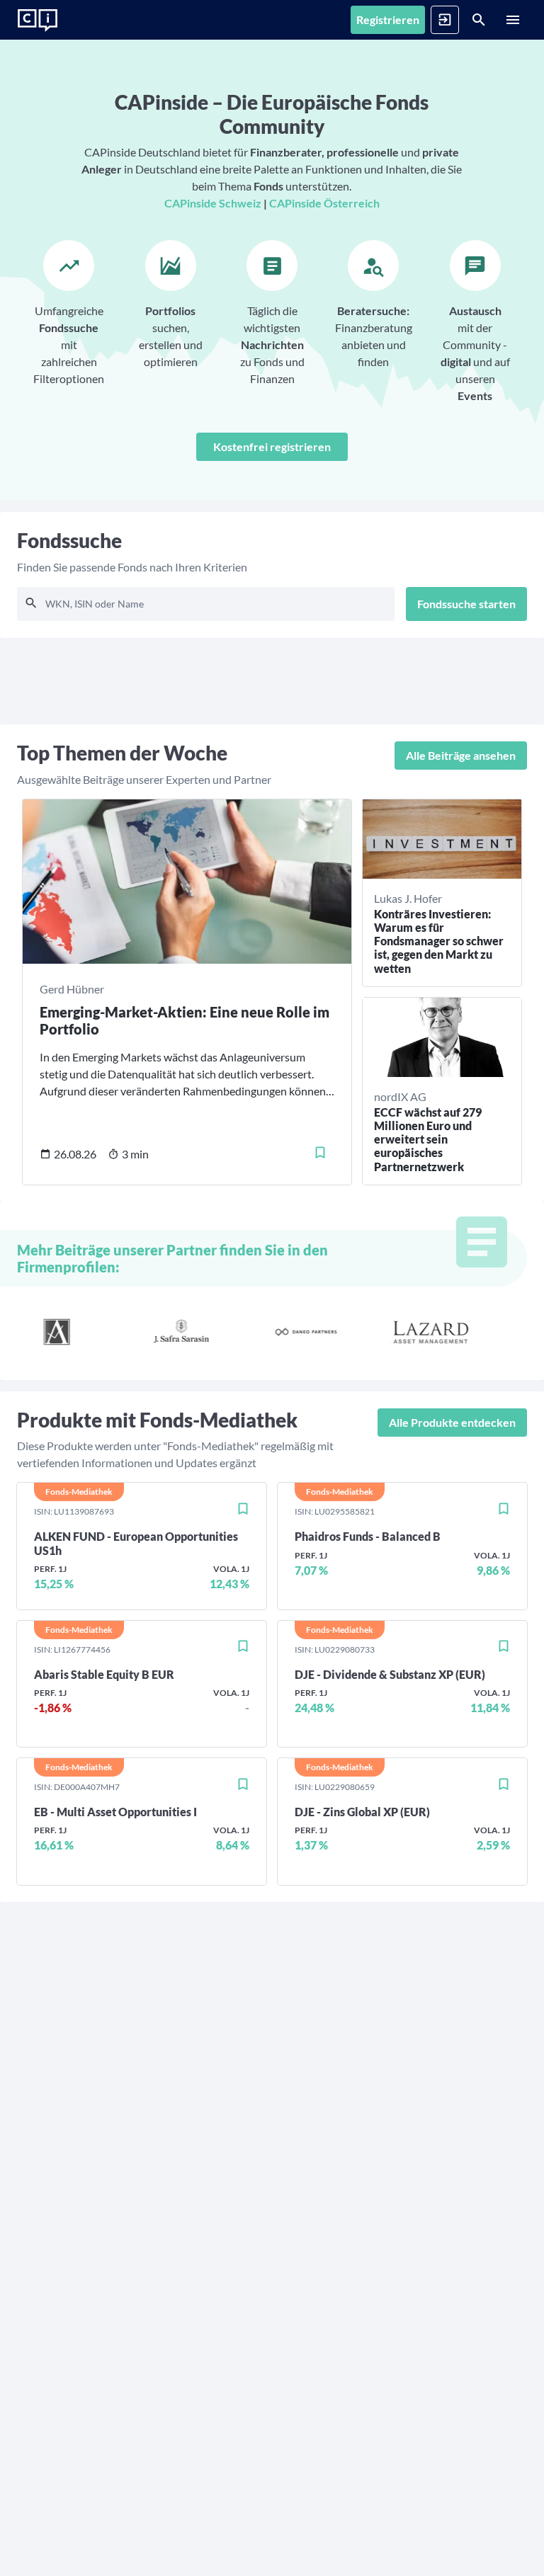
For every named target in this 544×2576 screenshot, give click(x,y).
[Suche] (479, 20)
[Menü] (513, 20)
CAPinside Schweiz (213, 203)
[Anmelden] (445, 20)
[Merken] (320, 1153)
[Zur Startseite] (38, 21)
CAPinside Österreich (324, 203)
